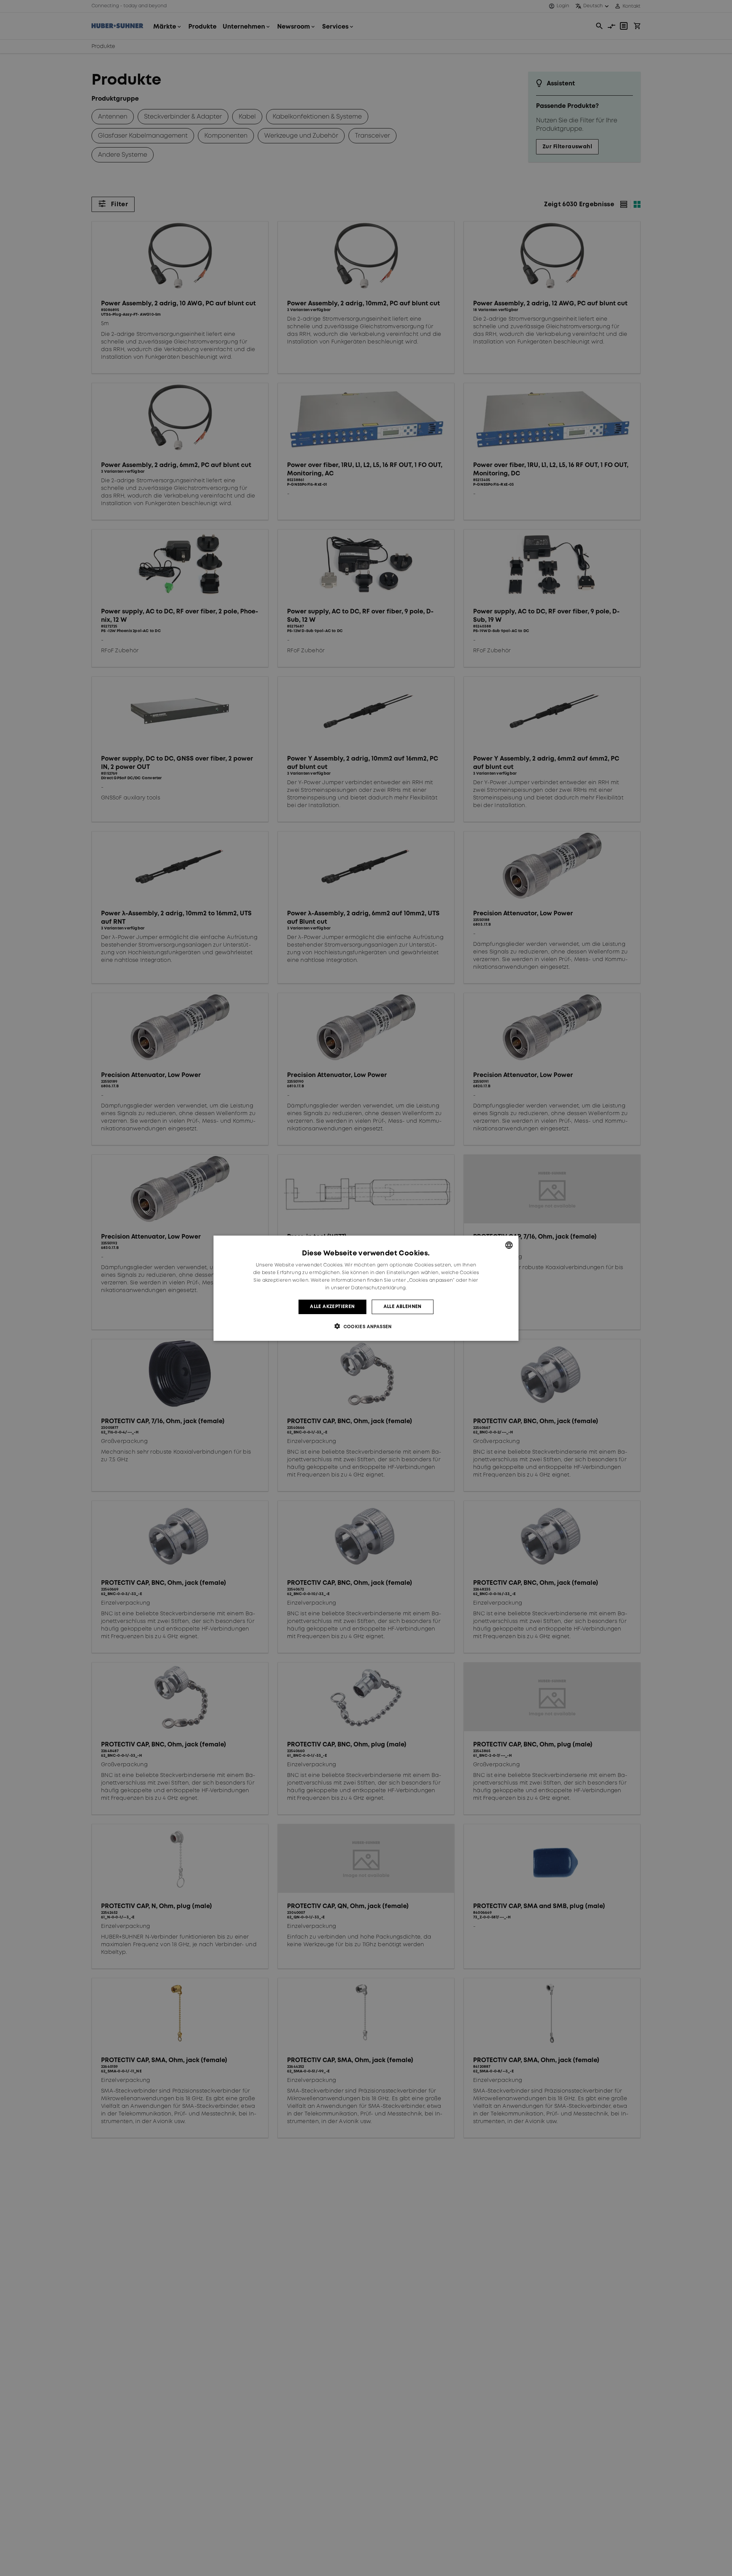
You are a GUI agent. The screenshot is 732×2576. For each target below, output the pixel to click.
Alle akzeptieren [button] (332, 1306)
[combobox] (509, 1245)
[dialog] (366, 1288)
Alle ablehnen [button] (403, 1306)
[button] (366, 1326)
